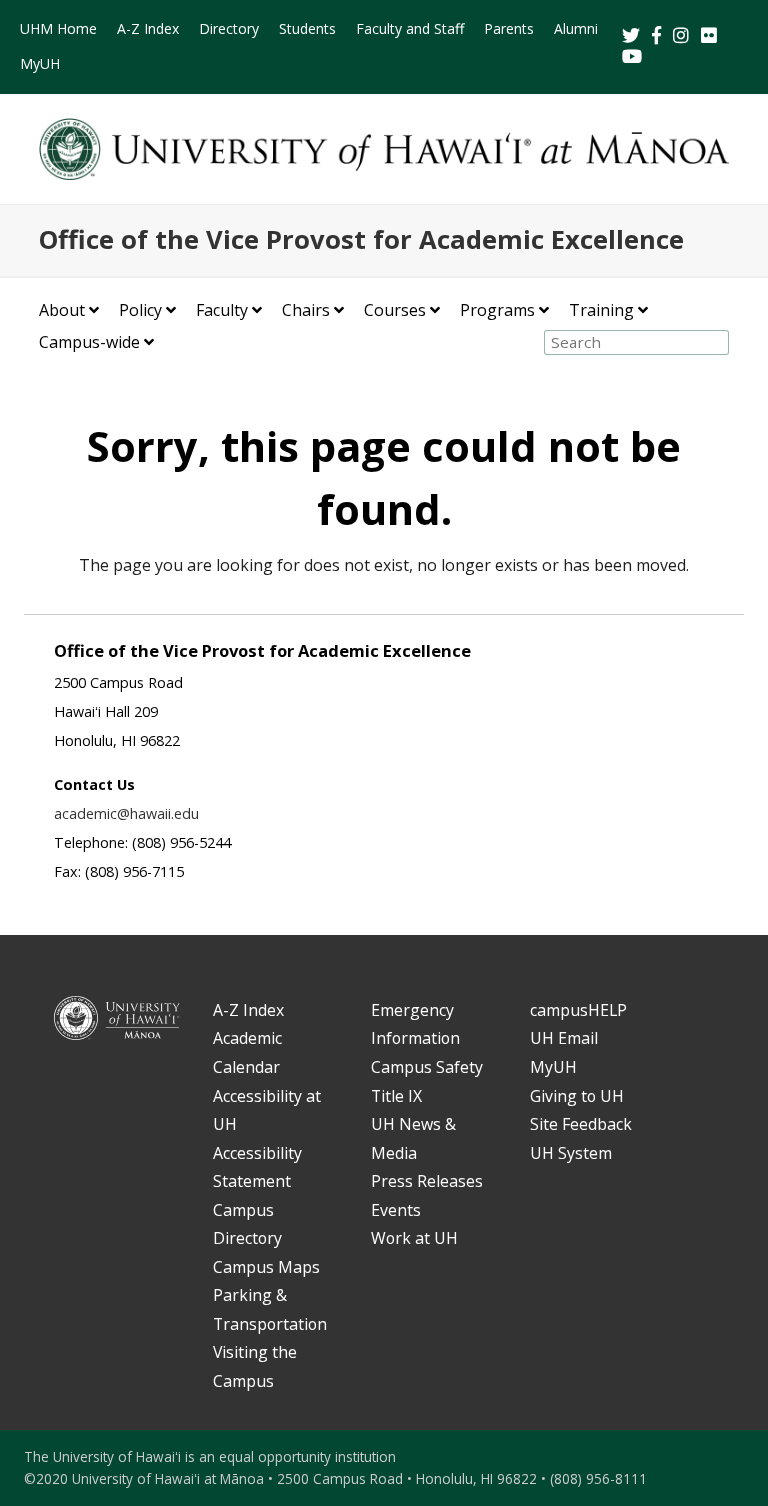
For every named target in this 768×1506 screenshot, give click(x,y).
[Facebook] (658, 36)
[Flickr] (711, 36)
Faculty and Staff (410, 28)
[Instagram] (683, 36)
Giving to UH (577, 1096)
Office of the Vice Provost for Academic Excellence (361, 239)
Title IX (396, 1096)
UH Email (564, 1038)
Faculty (222, 310)
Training (601, 310)
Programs (497, 310)
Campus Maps (266, 1267)
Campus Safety (427, 1067)
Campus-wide (89, 342)
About (62, 310)
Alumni (576, 28)
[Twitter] (633, 36)
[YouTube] (632, 57)
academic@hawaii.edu (126, 813)
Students (307, 28)
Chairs (306, 310)
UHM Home (58, 28)
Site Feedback (581, 1124)
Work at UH (414, 1238)
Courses (395, 310)
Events (396, 1210)
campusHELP (578, 1010)
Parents (509, 28)
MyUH (40, 63)
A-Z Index (148, 28)
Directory (229, 28)
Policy (140, 310)
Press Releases (427, 1181)
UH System (571, 1153)
